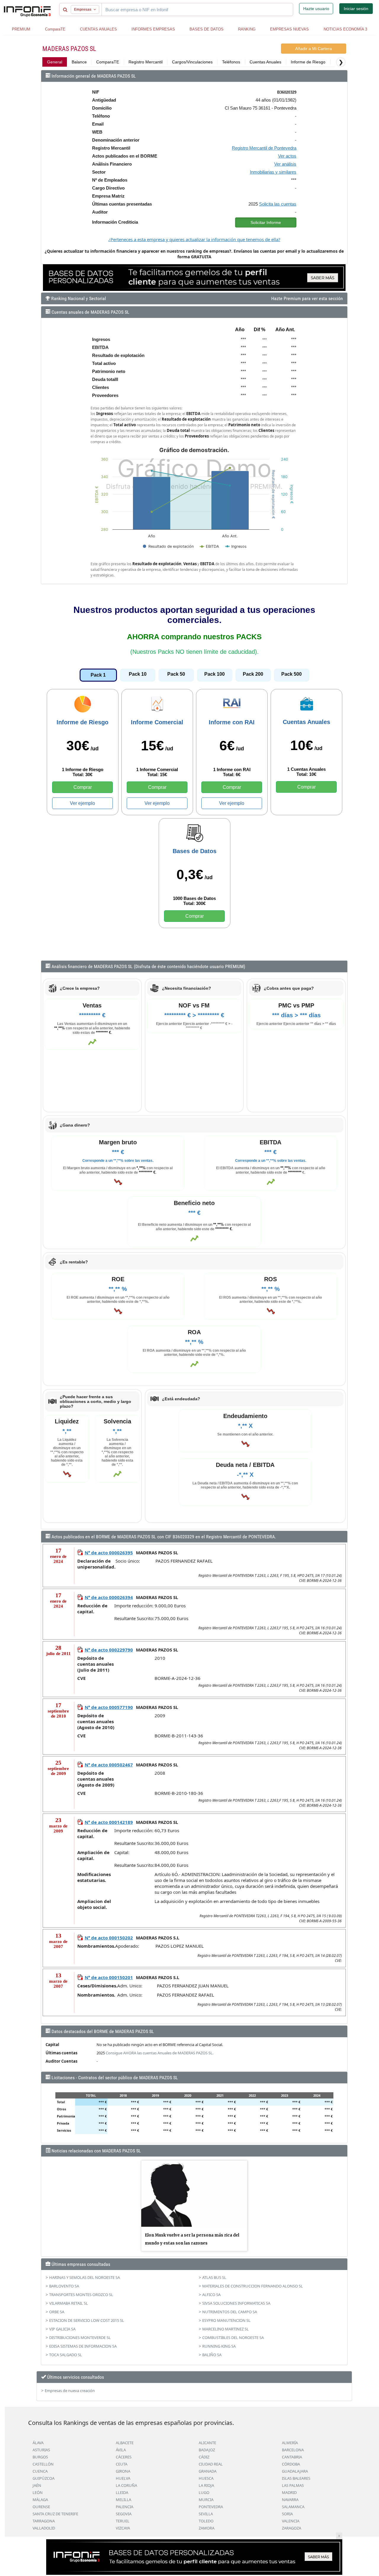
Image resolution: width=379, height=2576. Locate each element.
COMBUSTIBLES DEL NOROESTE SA (233, 2338)
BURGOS (40, 2457)
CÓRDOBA (291, 2464)
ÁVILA (121, 2450)
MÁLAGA (40, 2500)
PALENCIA (125, 2507)
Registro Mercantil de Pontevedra (264, 148)
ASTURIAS (41, 2450)
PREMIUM (21, 29)
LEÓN (38, 2492)
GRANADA (208, 2471)
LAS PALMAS (293, 2485)
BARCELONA (293, 2450)
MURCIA (206, 2500)
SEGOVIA (124, 2514)
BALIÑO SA (212, 2355)
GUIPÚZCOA (44, 2478)
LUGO (204, 2492)
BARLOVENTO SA (64, 2286)
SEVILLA (206, 2514)
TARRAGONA (44, 2521)
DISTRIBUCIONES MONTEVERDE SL (80, 2338)
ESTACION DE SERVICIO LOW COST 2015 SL (87, 2320)
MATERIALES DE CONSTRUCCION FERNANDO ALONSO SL (253, 2286)
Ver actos (287, 156)
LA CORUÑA (126, 2485)
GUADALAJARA (295, 2471)
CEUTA (122, 2464)
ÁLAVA (38, 2443)
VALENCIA (291, 2521)
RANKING (247, 29)
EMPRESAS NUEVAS (289, 29)
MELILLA (123, 2500)
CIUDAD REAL (211, 2464)
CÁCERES (124, 2457)
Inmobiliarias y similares (273, 172)
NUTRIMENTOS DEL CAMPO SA (230, 2312)
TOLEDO (206, 2521)
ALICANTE (207, 2443)
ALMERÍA (290, 2443)
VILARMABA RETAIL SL (69, 2303)
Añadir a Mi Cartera (314, 49)
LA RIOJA (206, 2485)
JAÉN (37, 2485)
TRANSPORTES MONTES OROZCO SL (81, 2295)
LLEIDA (122, 2492)
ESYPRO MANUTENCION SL (226, 2320)
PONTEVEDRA (211, 2507)
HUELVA (123, 2478)
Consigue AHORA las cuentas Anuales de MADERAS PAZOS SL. (160, 2053)
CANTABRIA (292, 2457)
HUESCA (206, 2478)
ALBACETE (125, 2443)
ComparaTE (55, 29)
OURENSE (41, 2507)
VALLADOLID (44, 2528)
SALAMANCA (293, 2507)
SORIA (287, 2514)
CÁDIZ (204, 2457)
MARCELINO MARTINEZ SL (225, 2329)
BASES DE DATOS (207, 29)
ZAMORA (207, 2528)
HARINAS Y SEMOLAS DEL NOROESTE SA (85, 2277)
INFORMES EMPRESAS (153, 29)
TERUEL (123, 2521)
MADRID (289, 2492)
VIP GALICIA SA (62, 2329)
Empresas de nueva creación (70, 2391)
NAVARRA (290, 2500)
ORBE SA (57, 2312)
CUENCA (40, 2471)
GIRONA (123, 2471)
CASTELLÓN (43, 2464)
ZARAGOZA (292, 2528)
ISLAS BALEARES (296, 2478)
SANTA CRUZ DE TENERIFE (55, 2514)
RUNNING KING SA (219, 2346)
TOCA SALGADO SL (66, 2355)
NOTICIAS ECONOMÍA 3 (345, 29)
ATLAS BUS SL (214, 2277)
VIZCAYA (123, 2528)
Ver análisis (285, 164)
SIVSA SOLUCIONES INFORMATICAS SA (236, 2303)
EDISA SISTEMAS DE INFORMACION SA (83, 2346)
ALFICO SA (211, 2295)
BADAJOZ (207, 2450)
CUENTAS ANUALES (98, 29)
